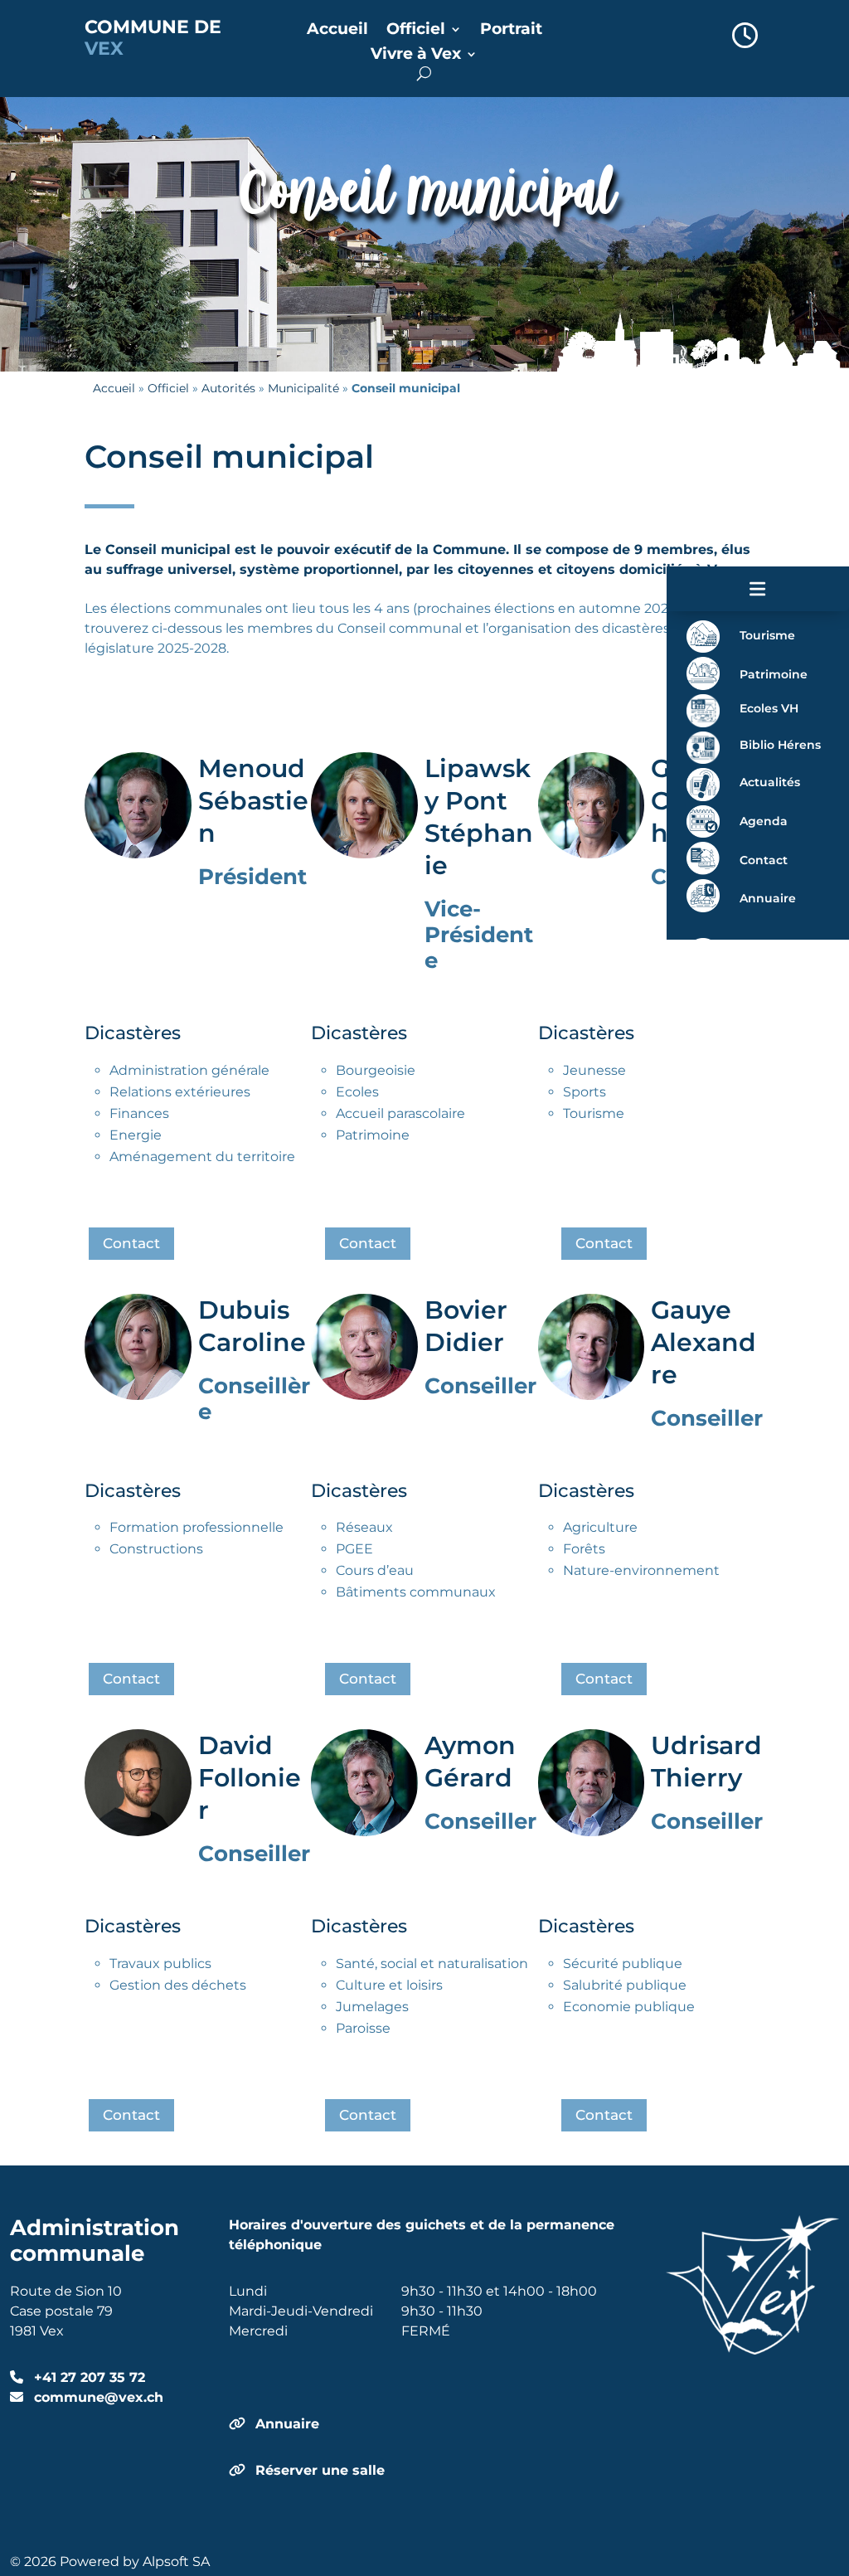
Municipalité (303, 388)
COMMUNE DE (153, 38)
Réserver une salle (320, 2470)
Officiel (416, 31)
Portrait (511, 31)
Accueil (337, 31)
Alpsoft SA (176, 2561)
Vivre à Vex (416, 56)
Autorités (228, 388)
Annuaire (287, 2424)
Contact (131, 1243)
